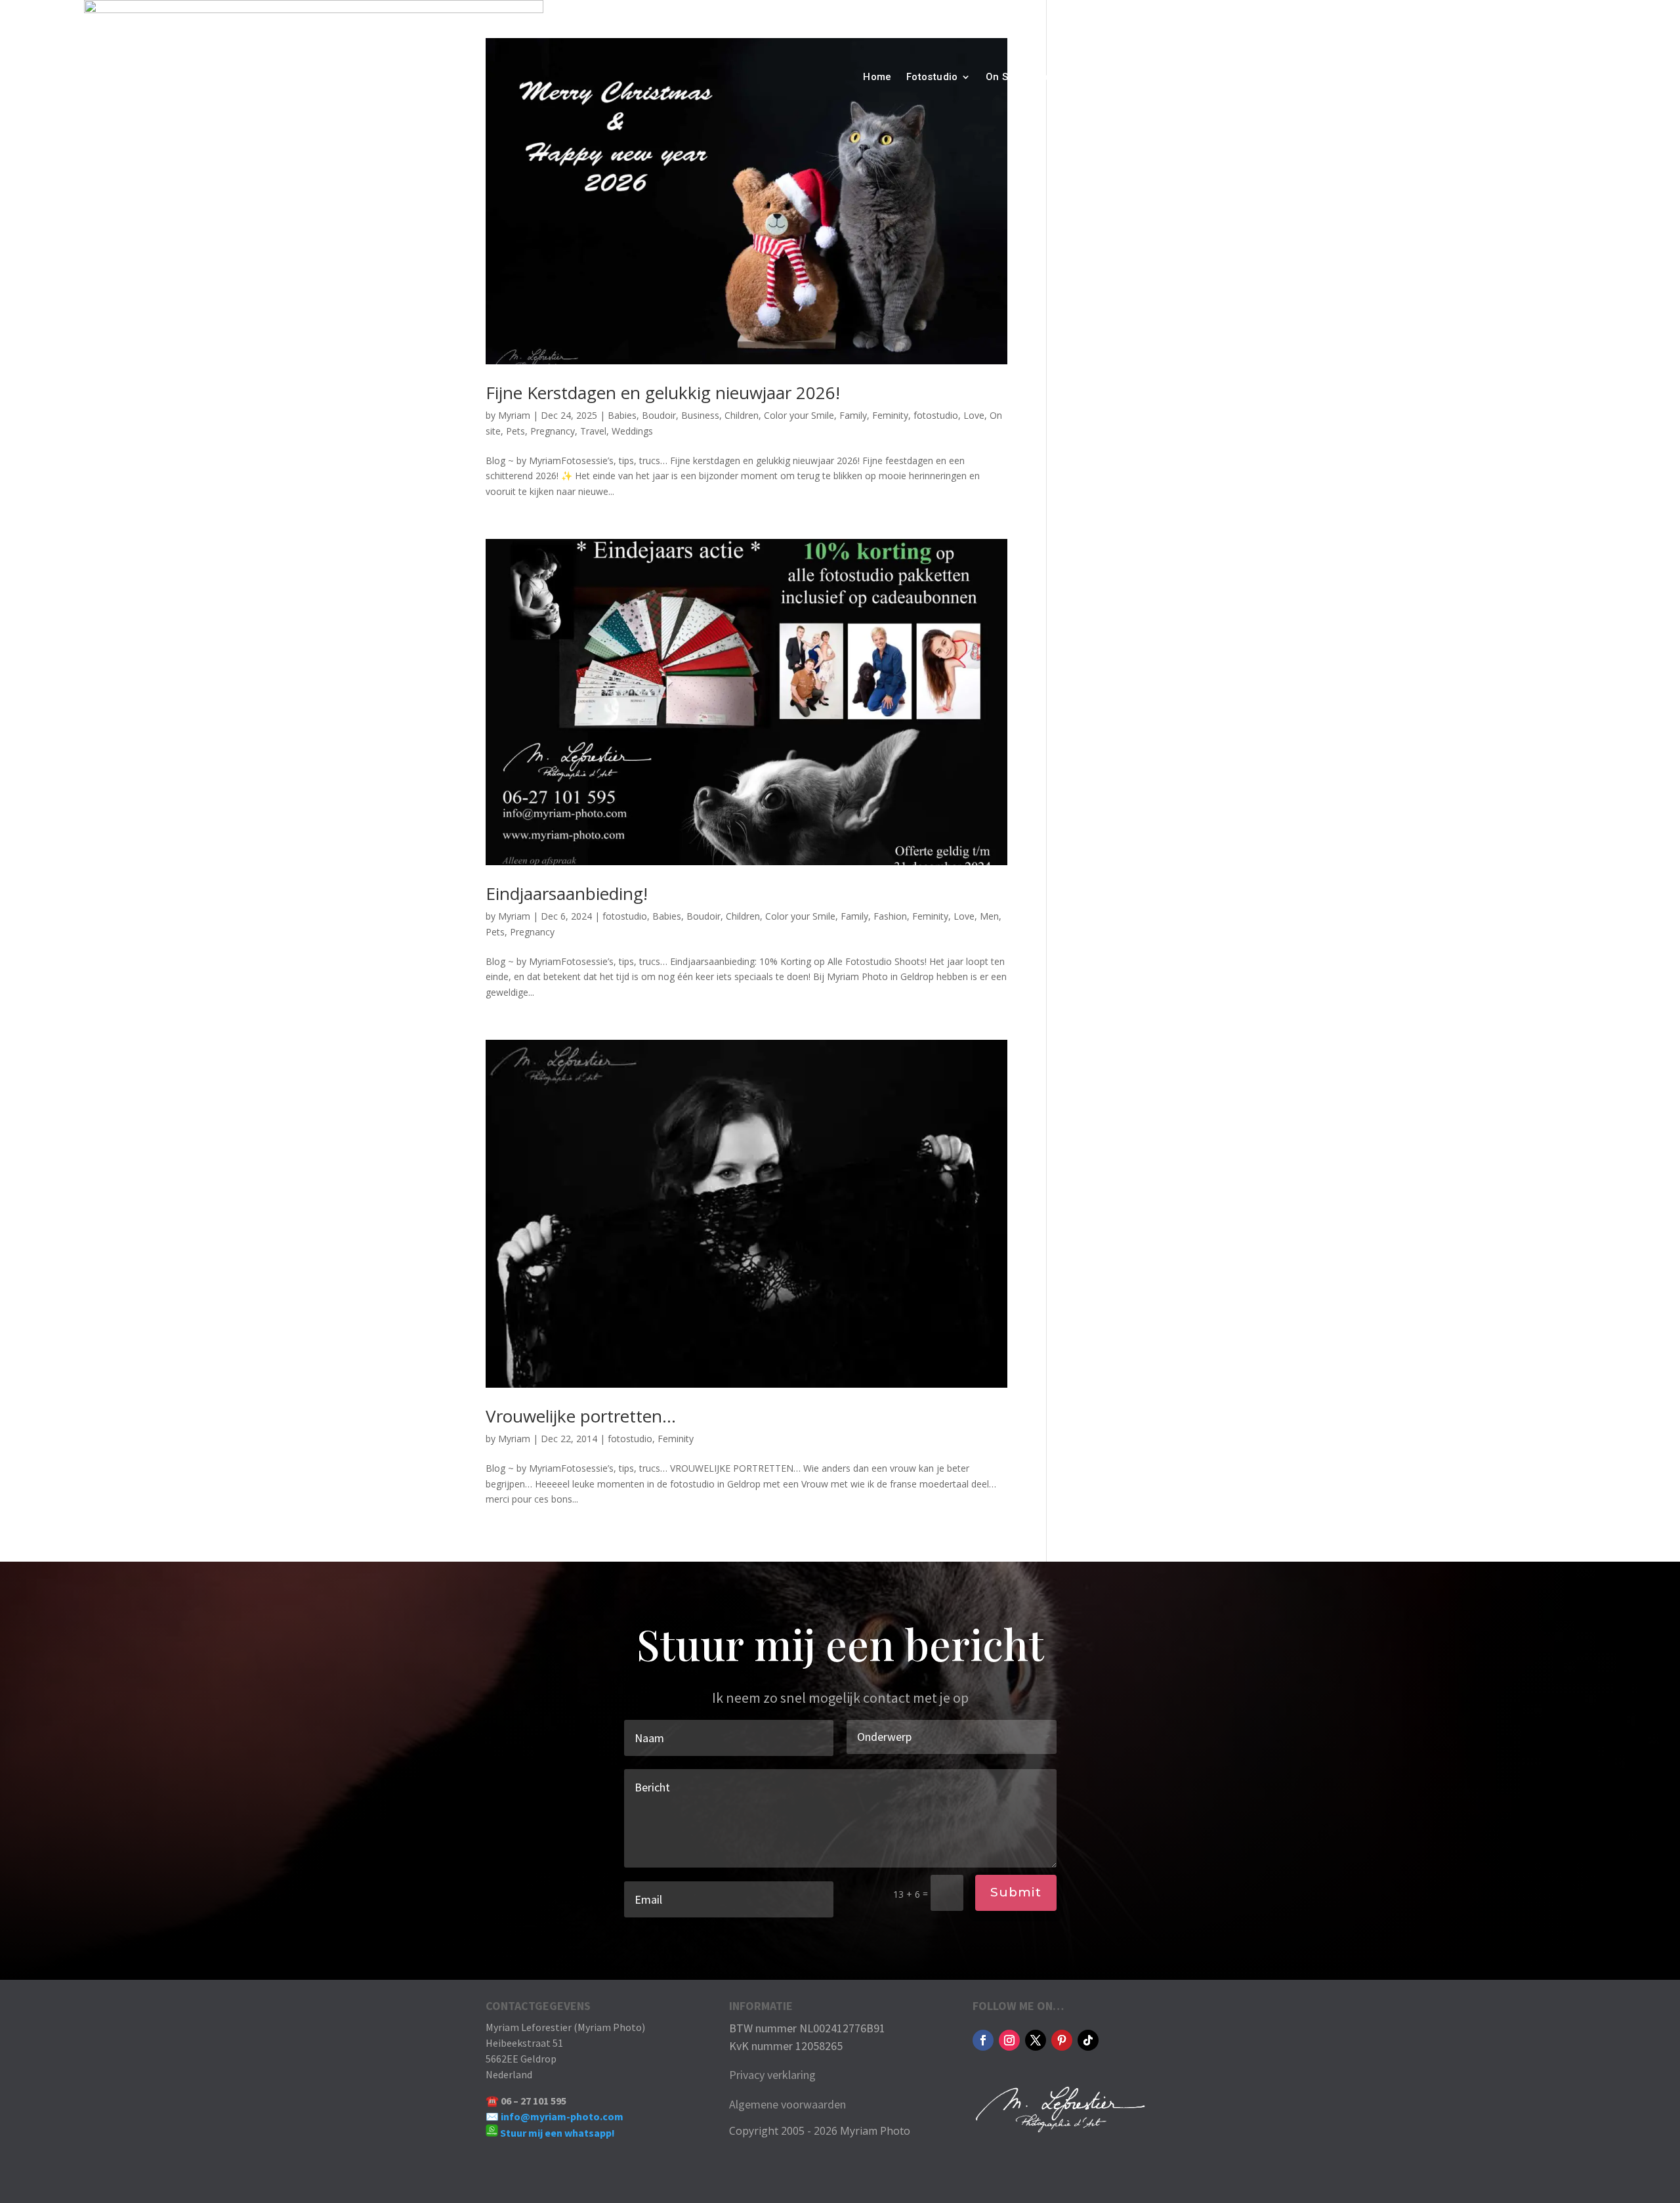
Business (700, 415)
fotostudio (936, 415)
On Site (1003, 77)
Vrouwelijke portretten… (581, 1416)
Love (974, 415)
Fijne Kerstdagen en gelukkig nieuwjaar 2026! (663, 393)
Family (853, 415)
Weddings (632, 431)
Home (877, 77)
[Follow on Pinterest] (1062, 2040)
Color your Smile (799, 415)
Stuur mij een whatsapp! (557, 2133)
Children (742, 415)
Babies (622, 415)
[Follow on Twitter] (1036, 2040)
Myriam (514, 415)
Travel (1291, 77)
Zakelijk (1157, 77)
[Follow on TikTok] (1088, 2040)
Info (1238, 77)
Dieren (1052, 77)
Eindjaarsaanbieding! (567, 893)
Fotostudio (932, 77)
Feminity (890, 415)
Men (989, 916)
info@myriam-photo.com (562, 2116)
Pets (515, 431)
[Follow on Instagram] (1009, 2040)
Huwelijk (1103, 77)
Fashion (890, 916)
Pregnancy (553, 431)
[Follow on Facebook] (983, 2040)
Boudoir (659, 415)
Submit (1016, 1892)
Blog (1202, 77)
